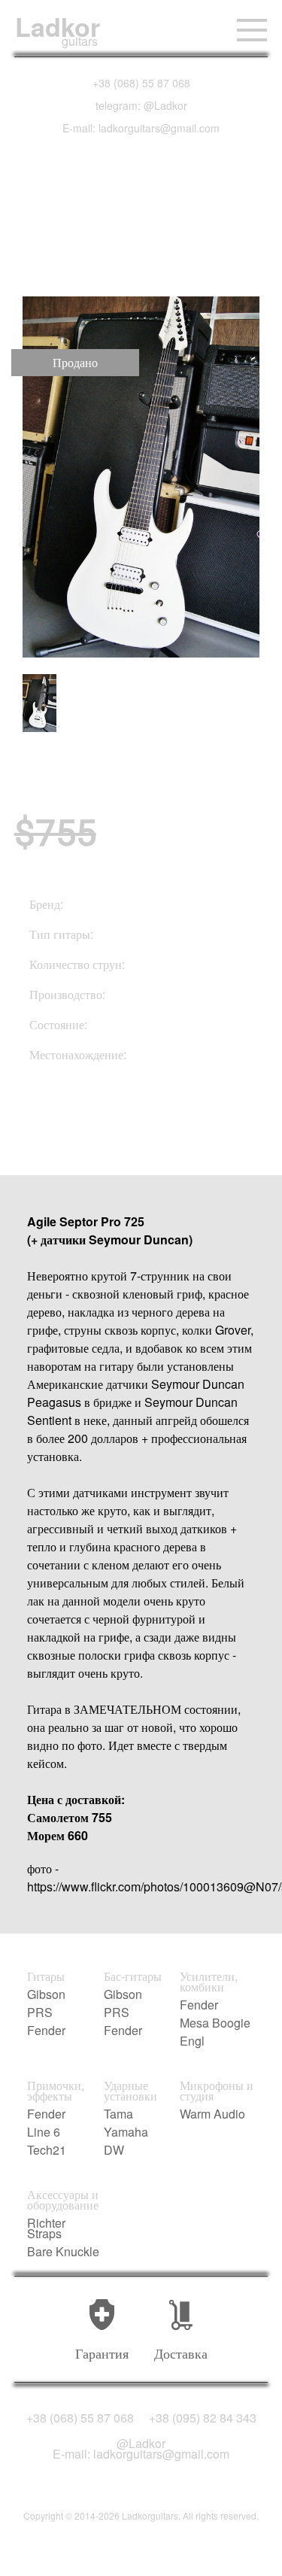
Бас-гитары (133, 1976)
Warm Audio (212, 2114)
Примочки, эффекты (56, 2091)
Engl (192, 2041)
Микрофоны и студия (217, 2091)
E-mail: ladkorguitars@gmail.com (141, 128)
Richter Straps (46, 2228)
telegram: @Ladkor (141, 105)
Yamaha (126, 2132)
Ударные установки (130, 2091)
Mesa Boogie (215, 2023)
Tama (118, 2114)
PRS (40, 2012)
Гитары (46, 1976)
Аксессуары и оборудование (63, 2200)
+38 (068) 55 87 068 (141, 83)
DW (114, 2150)
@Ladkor (141, 2444)
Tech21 (47, 2150)
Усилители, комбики (209, 1982)
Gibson (46, 1994)
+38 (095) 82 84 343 (203, 2418)
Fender (46, 2031)
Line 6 (44, 2132)
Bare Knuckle (63, 2252)
